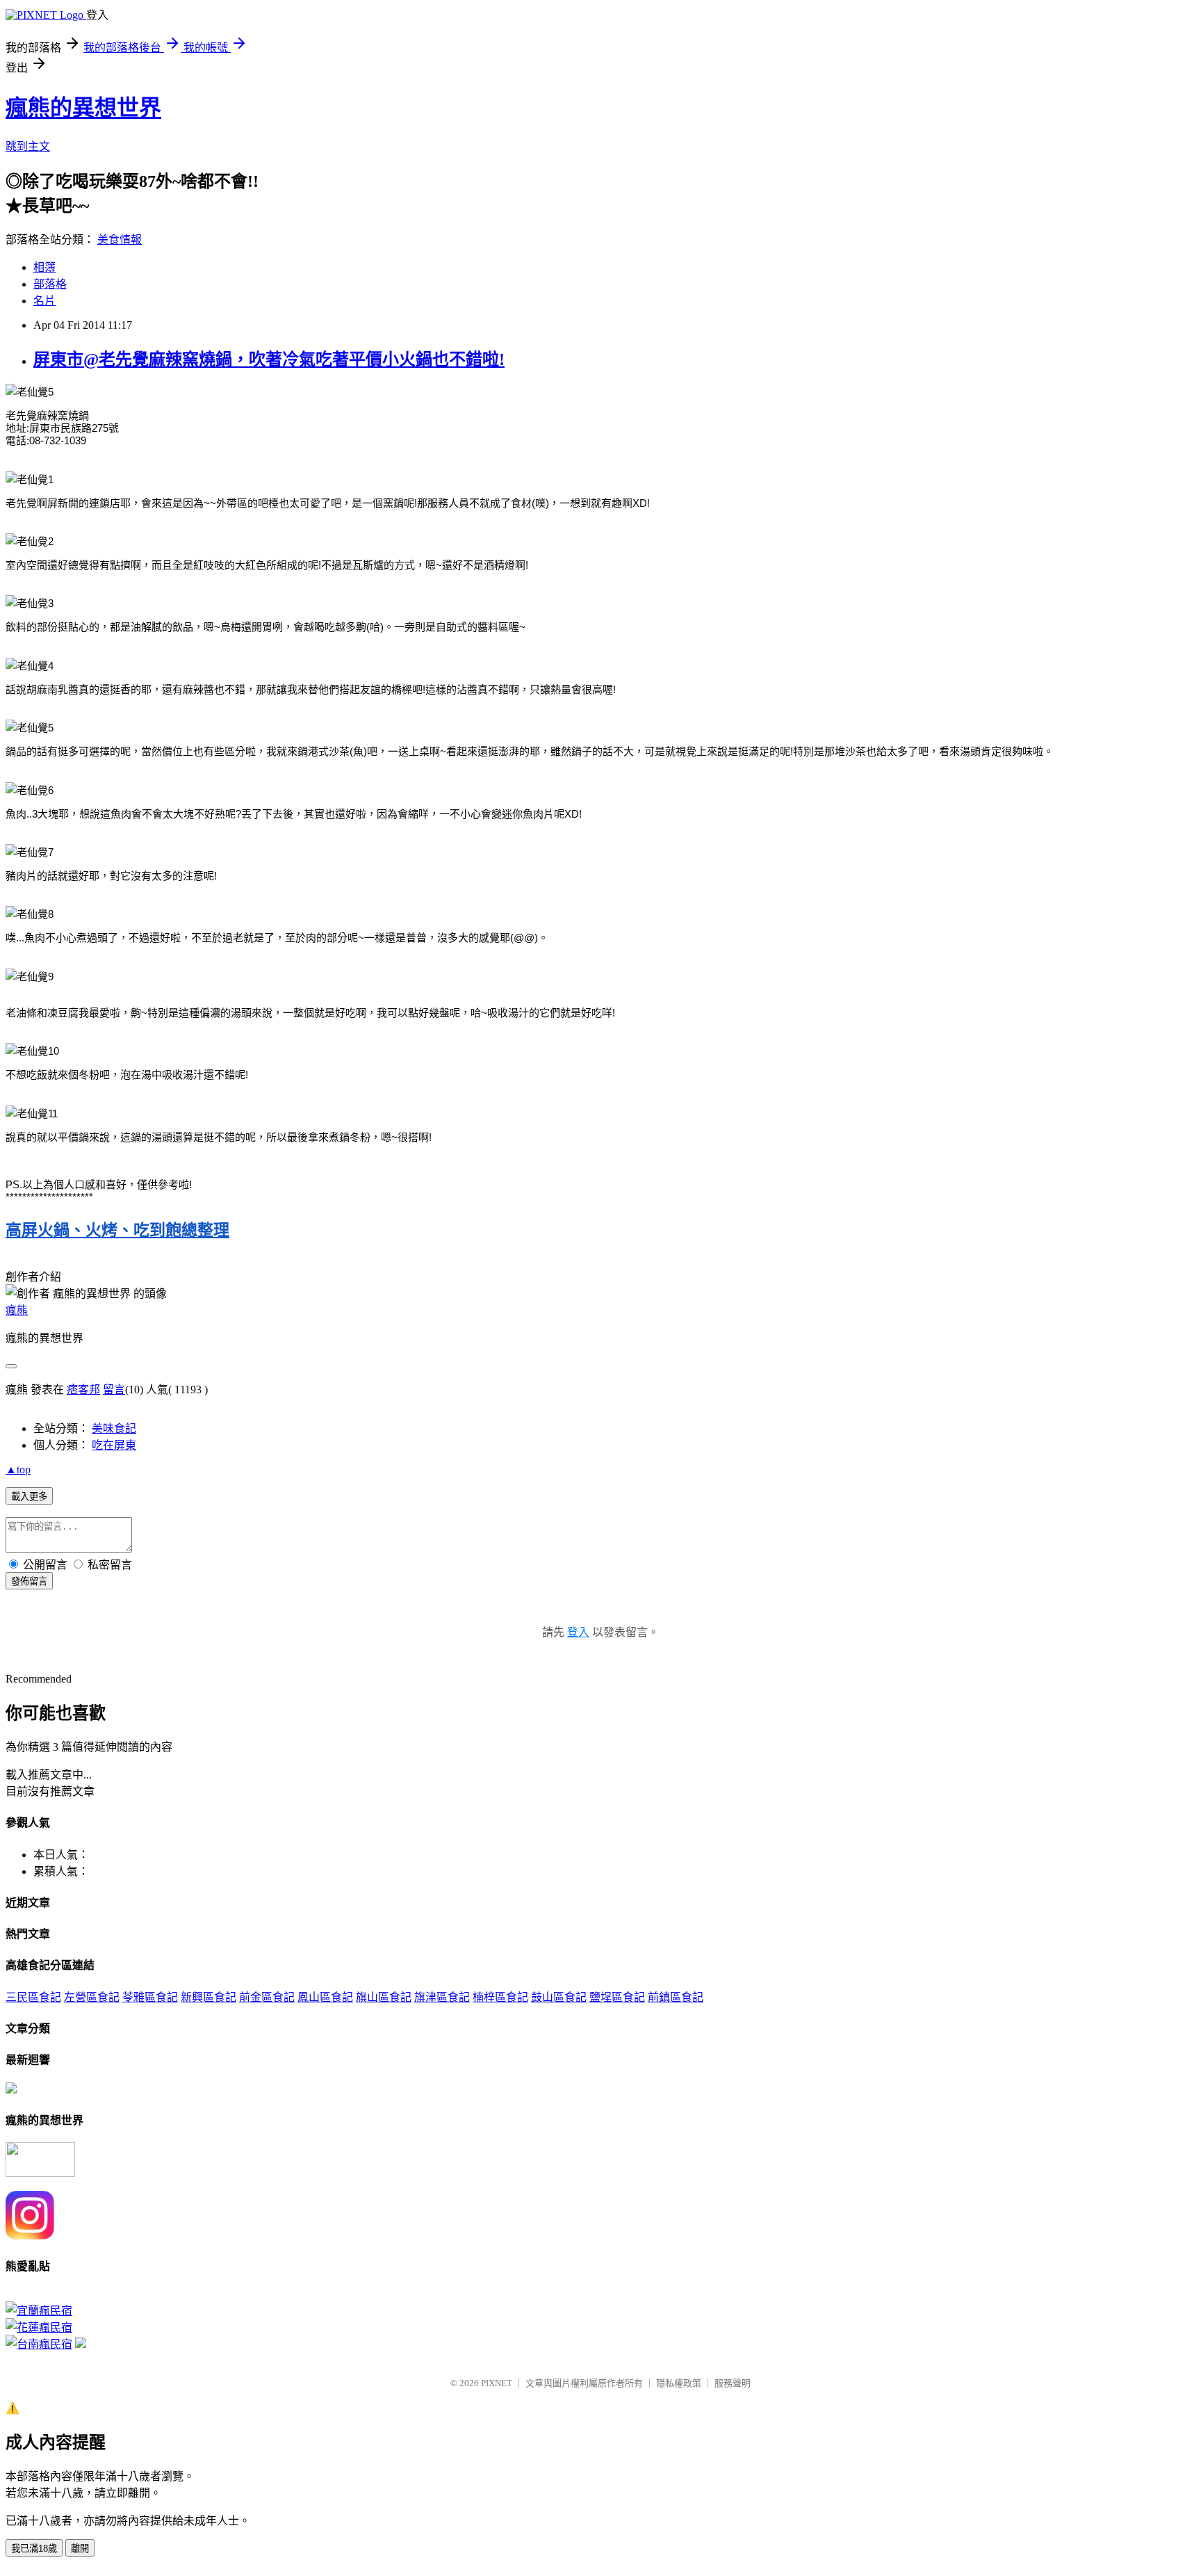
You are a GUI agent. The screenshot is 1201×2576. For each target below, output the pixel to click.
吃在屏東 (114, 1445)
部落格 (50, 284)
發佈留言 (29, 1581)
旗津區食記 (442, 1997)
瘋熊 (17, 1310)
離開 (80, 2549)
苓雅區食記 (150, 1997)
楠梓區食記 (500, 1997)
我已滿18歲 (34, 2549)
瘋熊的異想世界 (83, 108)
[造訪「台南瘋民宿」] (39, 2344)
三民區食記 (33, 1997)
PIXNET (497, 2383)
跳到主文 (28, 146)
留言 (114, 1390)
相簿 (44, 267)
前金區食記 (267, 1997)
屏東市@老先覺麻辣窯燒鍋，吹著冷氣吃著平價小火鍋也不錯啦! (269, 359)
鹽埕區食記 (617, 1997)
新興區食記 (209, 1997)
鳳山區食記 (325, 1997)
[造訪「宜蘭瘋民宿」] (39, 2311)
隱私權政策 (679, 2383)
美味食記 (114, 1428)
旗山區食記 (384, 1997)
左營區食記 (92, 1997)
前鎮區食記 (676, 1997)
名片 (44, 301)
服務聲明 (733, 2383)
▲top (18, 1469)
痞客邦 (83, 1390)
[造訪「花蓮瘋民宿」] (39, 2327)
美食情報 (120, 240)
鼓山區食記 (559, 1997)
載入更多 (29, 1497)
